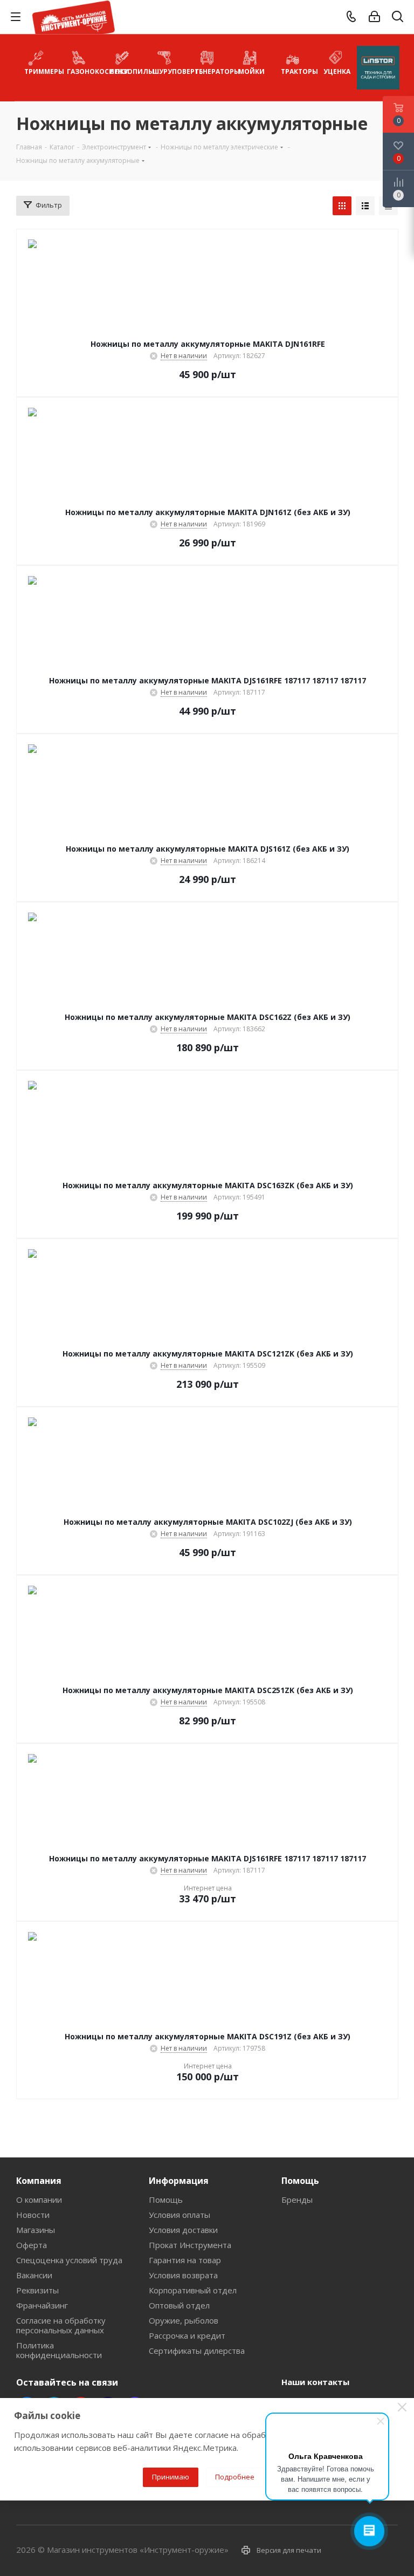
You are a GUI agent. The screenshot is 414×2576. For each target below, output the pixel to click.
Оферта (32, 2245)
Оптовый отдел (179, 2305)
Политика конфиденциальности (59, 2350)
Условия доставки (183, 2230)
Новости (33, 2215)
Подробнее (235, 2477)
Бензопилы (126, 71)
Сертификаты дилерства (197, 2351)
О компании (39, 2200)
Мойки (251, 71)
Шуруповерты (169, 71)
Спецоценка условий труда (69, 2260)
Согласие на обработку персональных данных (61, 2325)
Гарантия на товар (185, 2260)
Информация (179, 2181)
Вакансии (34, 2275)
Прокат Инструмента (190, 2245)
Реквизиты (37, 2290)
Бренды (297, 2200)
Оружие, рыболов (184, 2320)
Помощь (166, 2200)
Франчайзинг (42, 2305)
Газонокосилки (83, 71)
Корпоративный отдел (193, 2290)
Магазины (36, 2230)
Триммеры (41, 71)
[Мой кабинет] (374, 17)
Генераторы (212, 71)
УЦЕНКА (337, 71)
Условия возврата (183, 2275)
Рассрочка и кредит (187, 2335)
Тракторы (297, 71)
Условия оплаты (180, 2215)
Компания (39, 2181)
